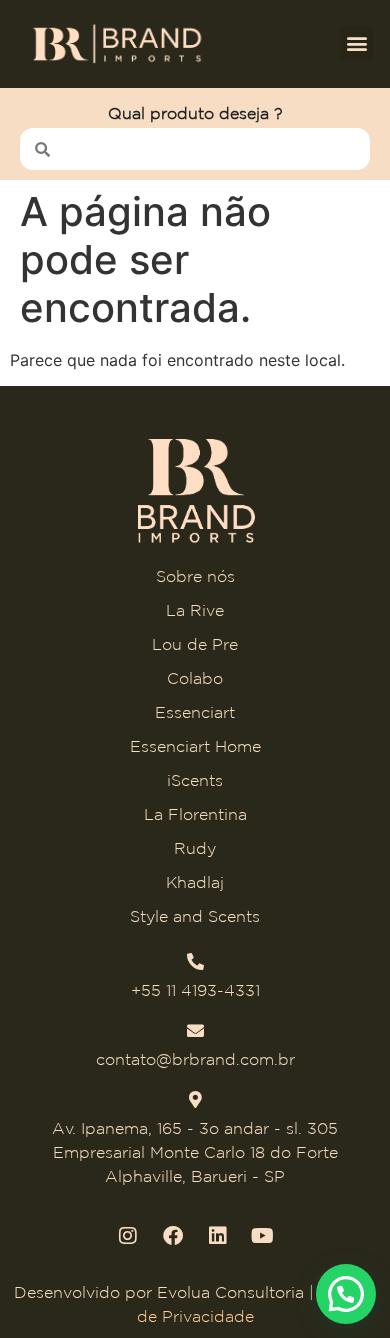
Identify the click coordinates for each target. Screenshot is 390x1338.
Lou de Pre (195, 644)
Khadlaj (195, 882)
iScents (195, 780)
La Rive (195, 610)
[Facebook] (173, 1236)
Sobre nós (195, 576)
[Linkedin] (218, 1236)
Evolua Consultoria (230, 1292)
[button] (356, 42)
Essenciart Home (195, 746)
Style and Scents (195, 916)
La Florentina (195, 814)
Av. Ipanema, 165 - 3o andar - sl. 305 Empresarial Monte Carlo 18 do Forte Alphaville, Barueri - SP (195, 1152)
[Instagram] (128, 1236)
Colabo (195, 678)
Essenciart (195, 712)
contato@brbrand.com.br (195, 1059)
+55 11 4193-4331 (195, 990)
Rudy (195, 848)
